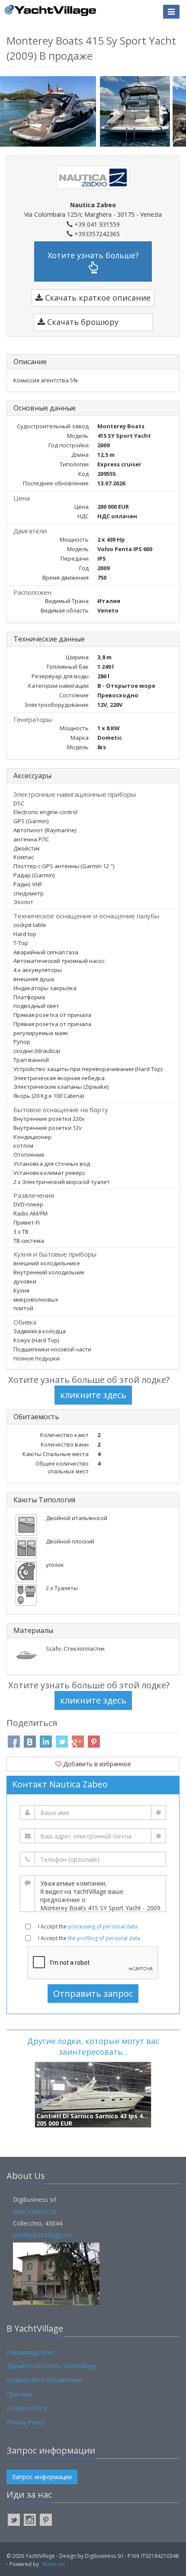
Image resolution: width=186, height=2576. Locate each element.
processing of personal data (103, 1926)
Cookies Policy (27, 2408)
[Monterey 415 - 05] (136, 111)
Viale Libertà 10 (34, 2212)
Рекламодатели (30, 2352)
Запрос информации (42, 2477)
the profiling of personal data (104, 1938)
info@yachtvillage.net (43, 2235)
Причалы (19, 2394)
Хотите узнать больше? (93, 255)
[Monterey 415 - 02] (50, 111)
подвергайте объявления (44, 2380)
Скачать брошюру (82, 322)
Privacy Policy (26, 2422)
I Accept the (88, 1926)
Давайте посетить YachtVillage (51, 2366)
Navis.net (54, 2564)
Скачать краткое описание (97, 298)
